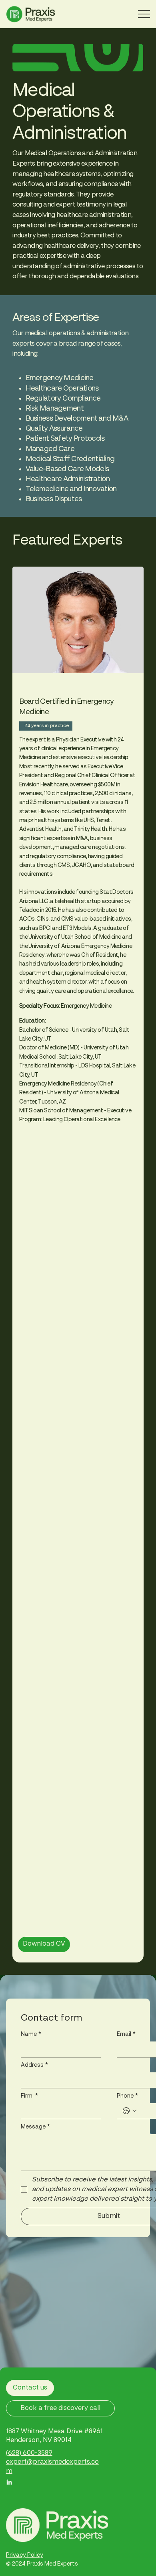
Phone (127, 2096)
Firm (29, 2096)
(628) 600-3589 (29, 2453)
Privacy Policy (25, 2555)
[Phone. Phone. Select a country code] (130, 2111)
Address (34, 2065)
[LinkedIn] (9, 2483)
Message (35, 2127)
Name (31, 2034)
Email (126, 2034)
